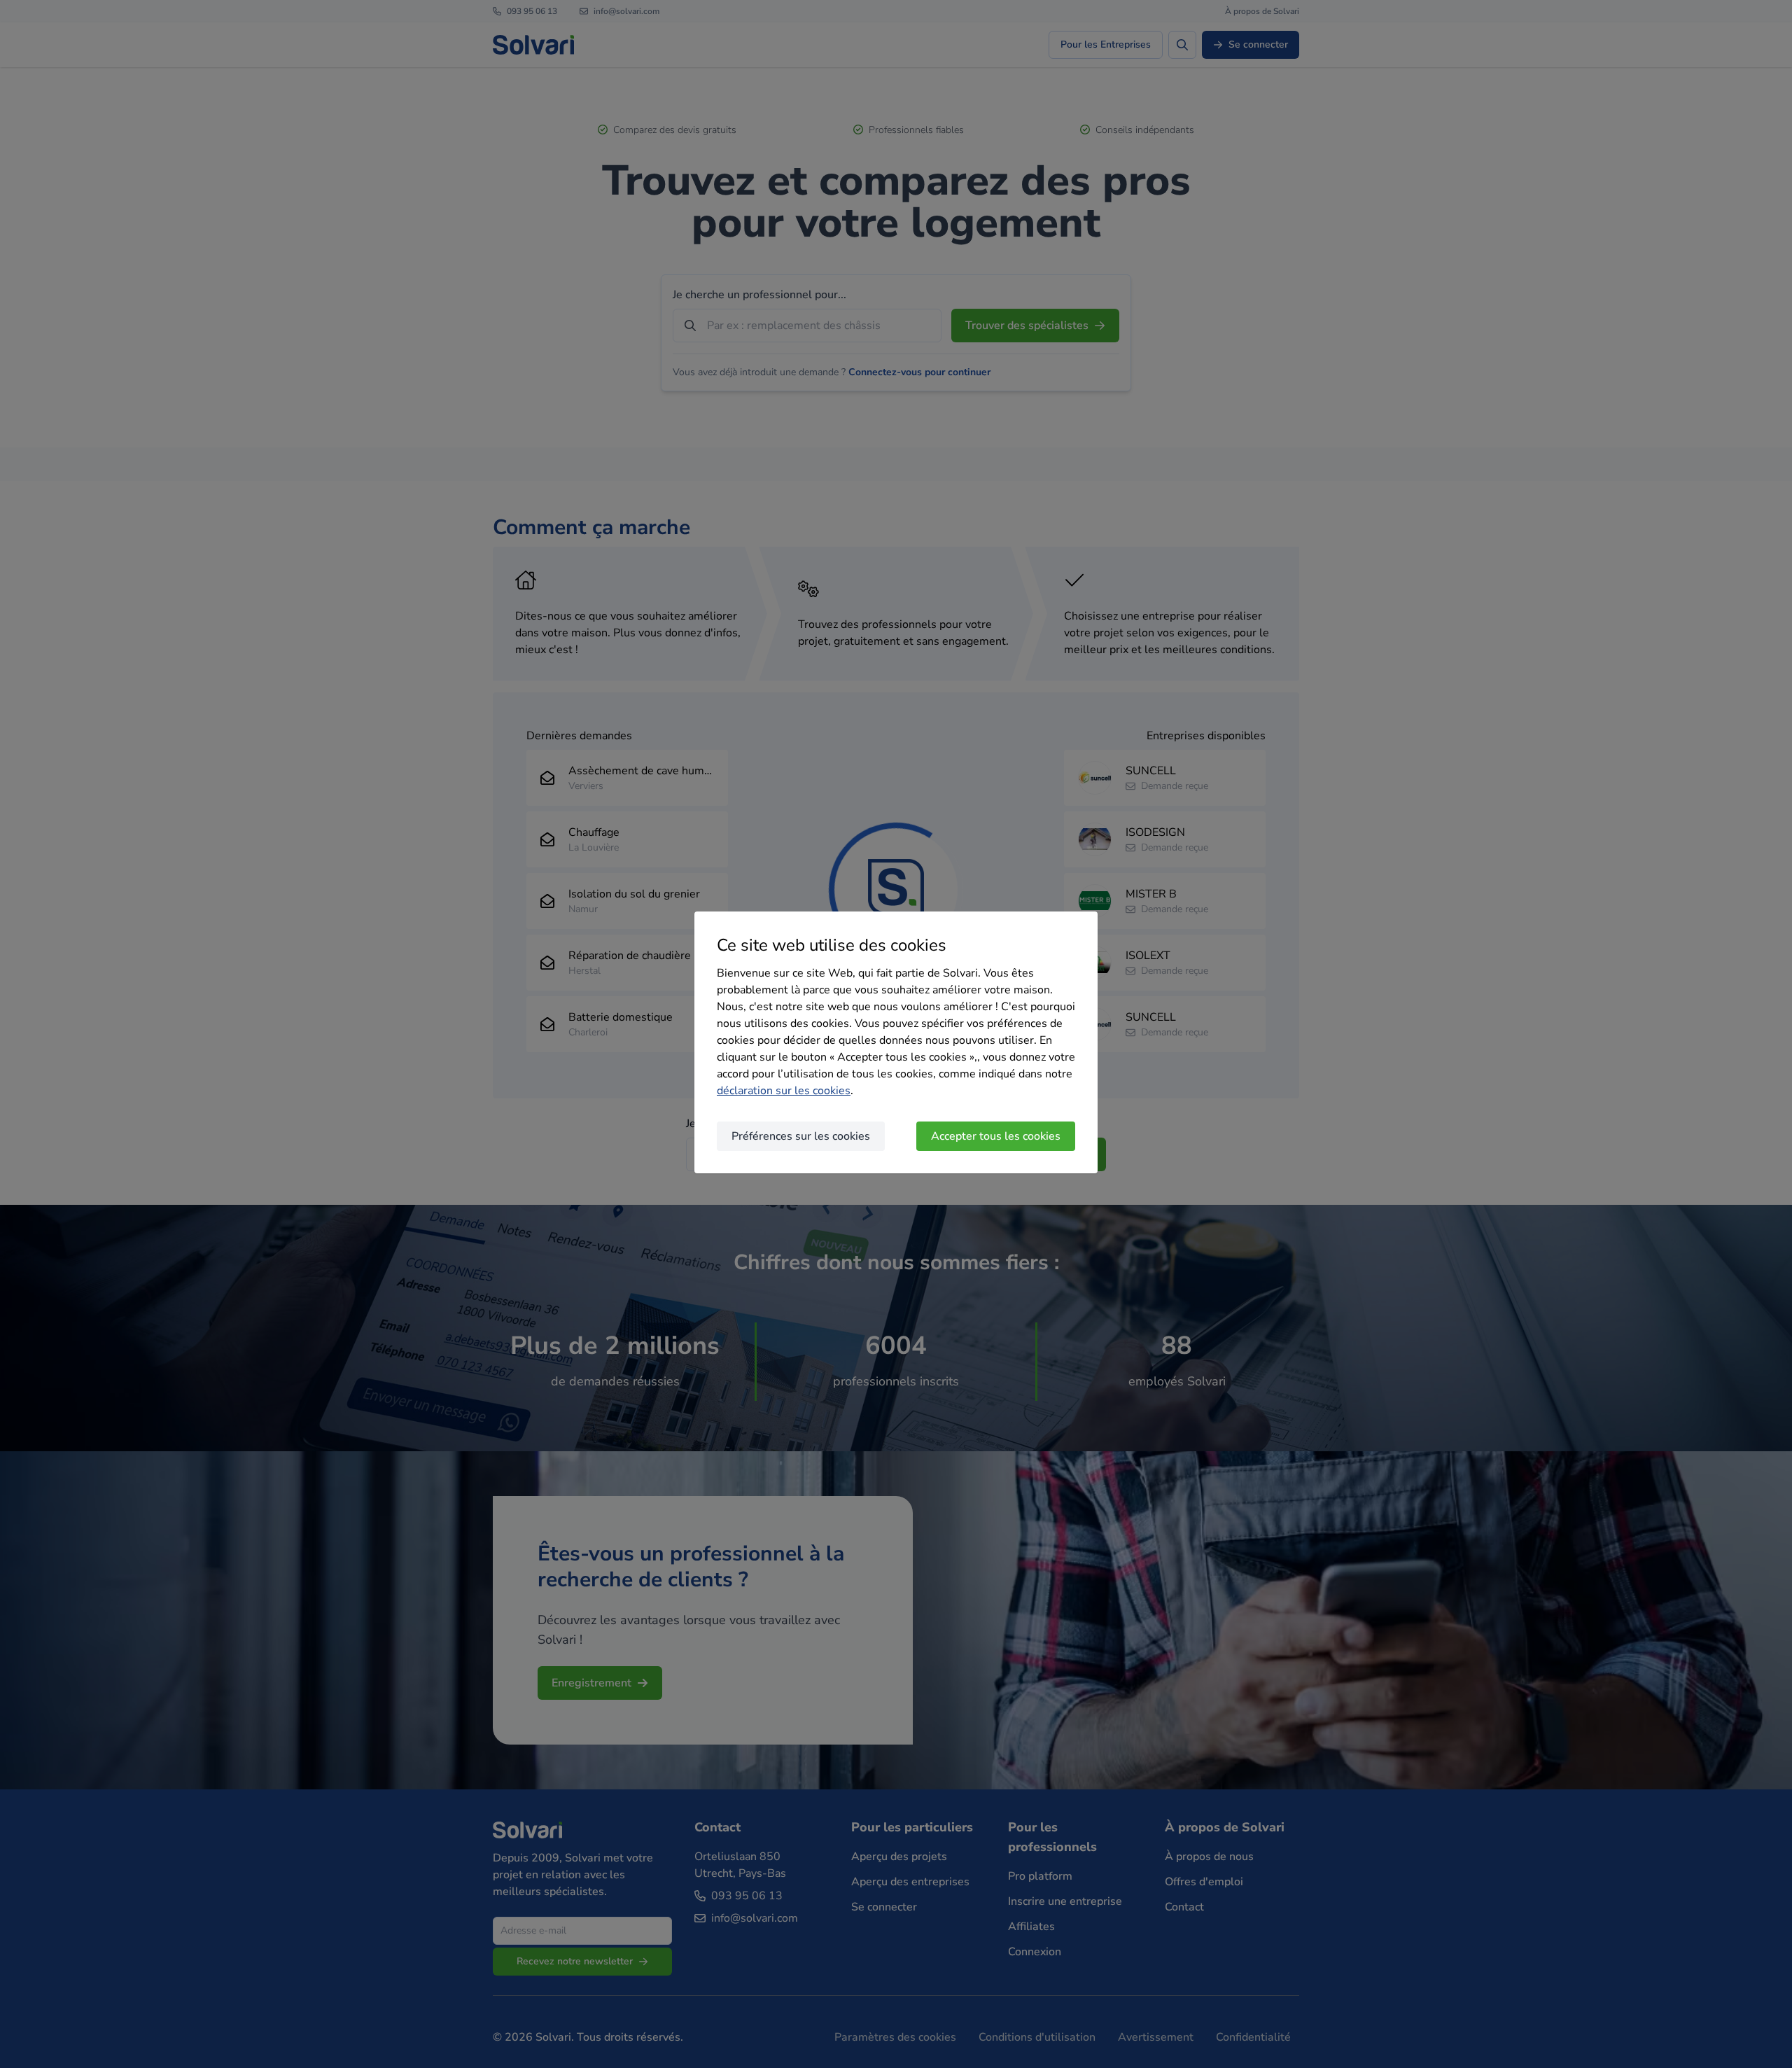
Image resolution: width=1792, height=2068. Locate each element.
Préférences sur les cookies (801, 1136)
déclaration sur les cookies (784, 1091)
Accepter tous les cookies (996, 1136)
